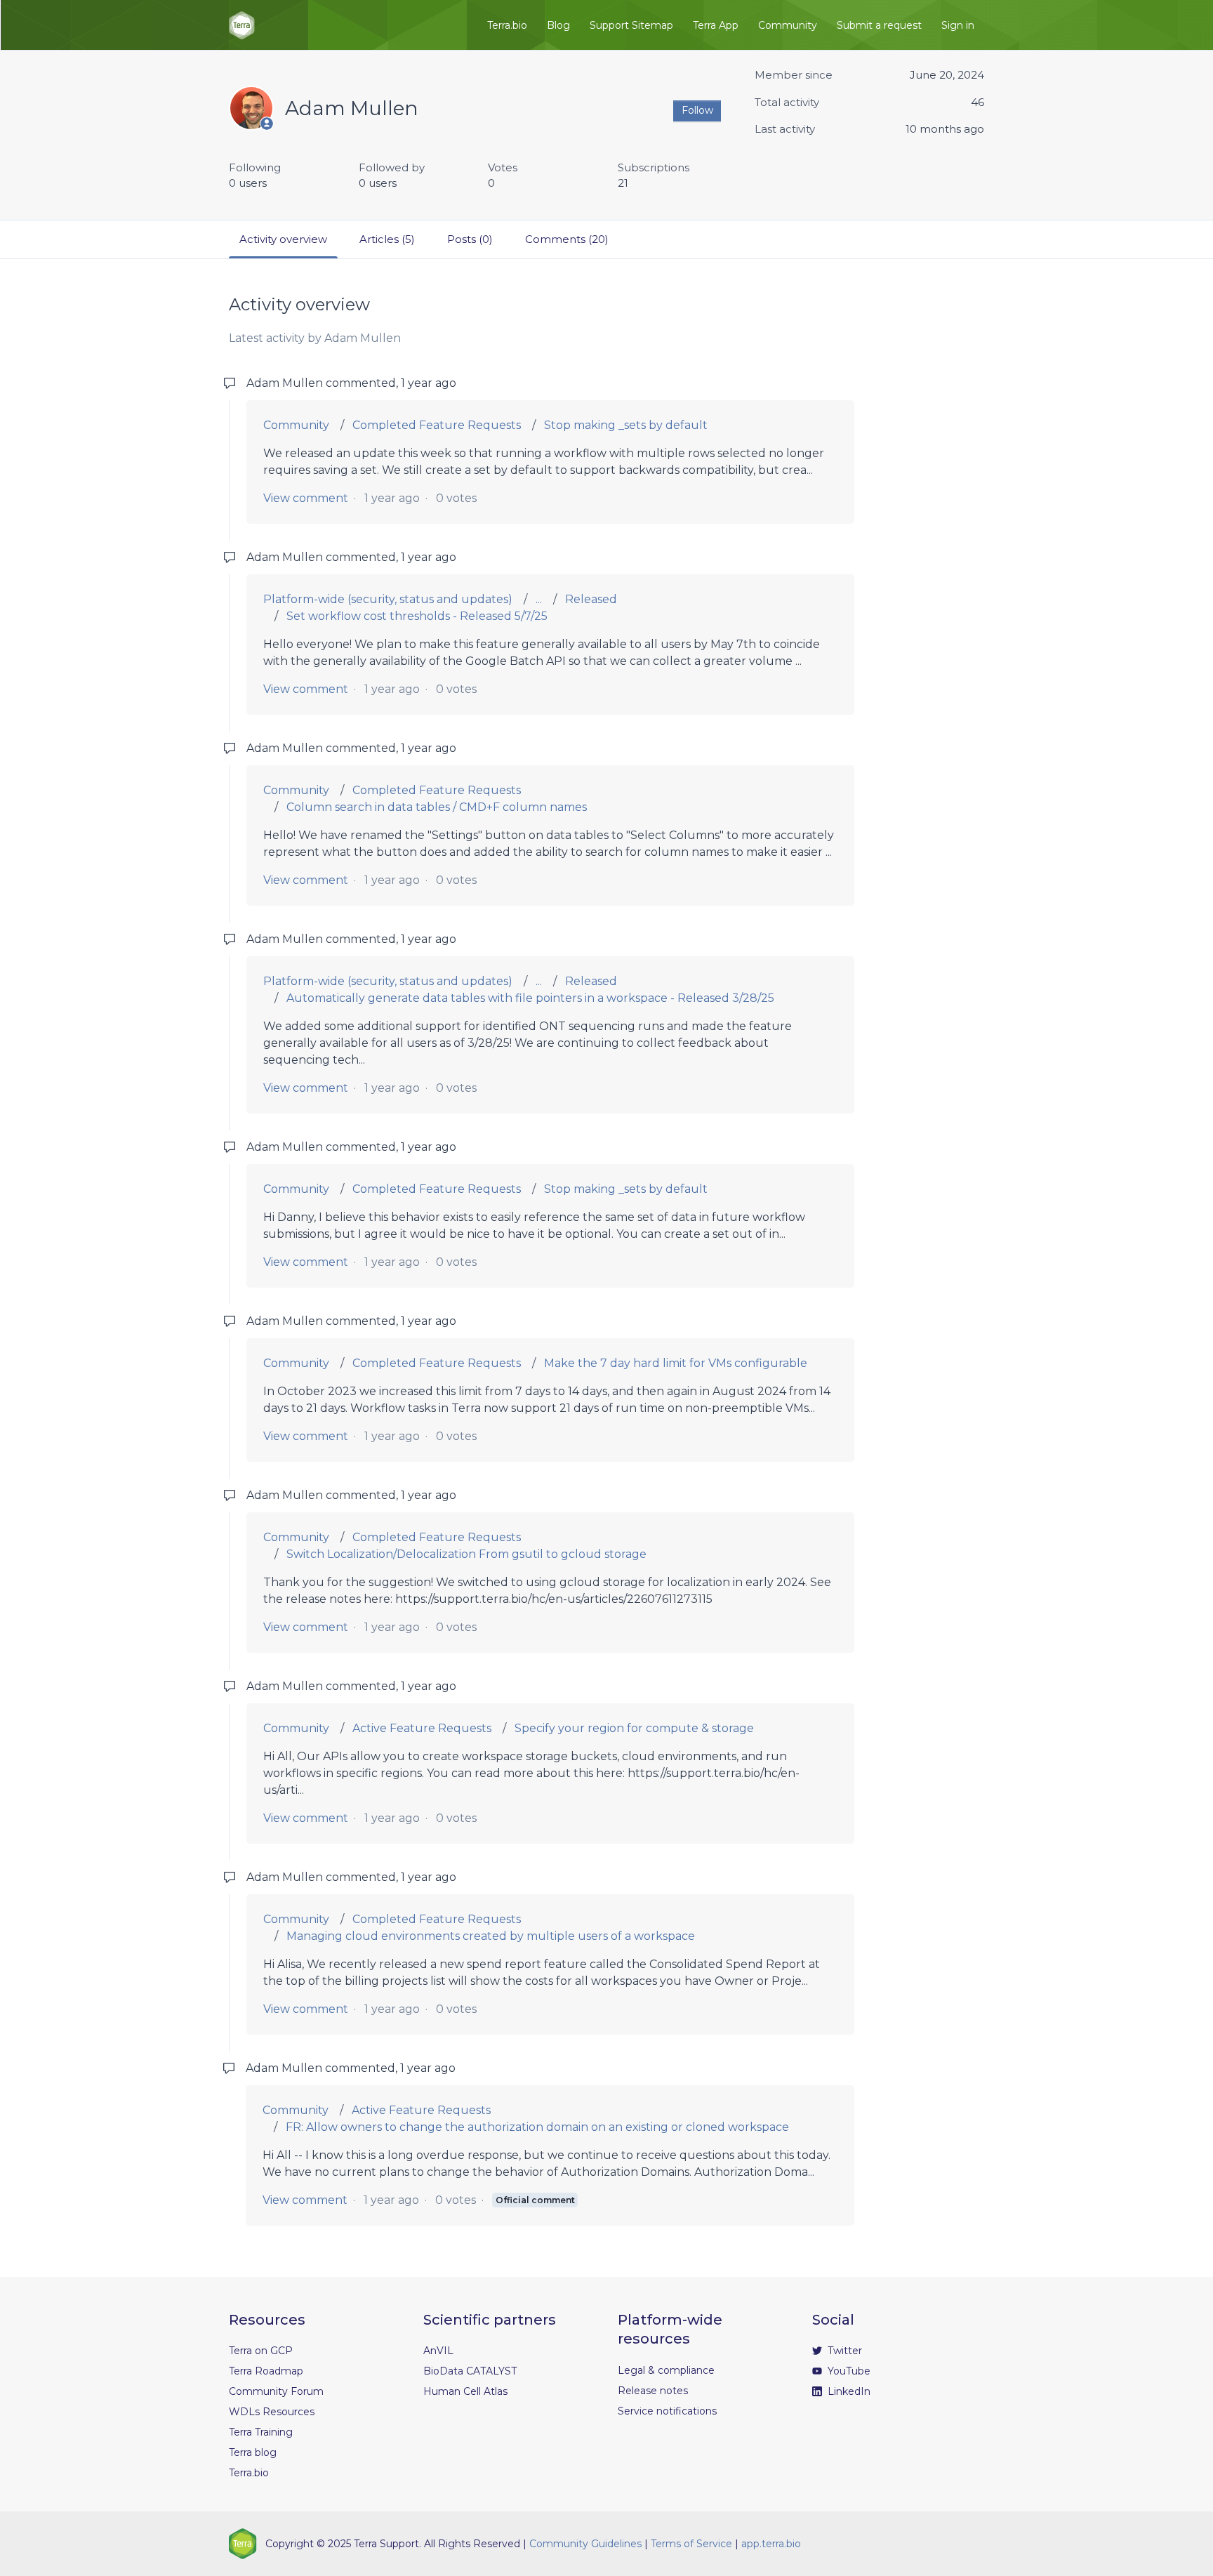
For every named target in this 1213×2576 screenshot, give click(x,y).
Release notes (653, 2391)
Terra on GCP (261, 2351)
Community (788, 25)
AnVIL (438, 2351)
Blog (558, 25)
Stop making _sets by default (626, 425)
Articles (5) (387, 239)
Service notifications (667, 2411)
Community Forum (276, 2391)
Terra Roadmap (266, 2371)
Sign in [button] (958, 25)
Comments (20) (567, 239)
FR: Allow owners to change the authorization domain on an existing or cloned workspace (537, 2127)
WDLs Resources (272, 2412)
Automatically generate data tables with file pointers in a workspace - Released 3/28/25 (530, 998)
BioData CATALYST (470, 2371)
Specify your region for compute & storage (634, 1728)
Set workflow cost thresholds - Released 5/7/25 (417, 616)
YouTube (848, 2371)
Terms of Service (691, 2544)
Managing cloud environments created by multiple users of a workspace (491, 1936)
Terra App (716, 25)
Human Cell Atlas (465, 2391)
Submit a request (879, 25)
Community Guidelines (585, 2544)
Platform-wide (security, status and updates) (388, 599)
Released (591, 599)
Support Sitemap (631, 25)
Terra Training (261, 2432)
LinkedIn (848, 2391)
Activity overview (283, 239)
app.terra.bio (771, 2544)
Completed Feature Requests (437, 425)
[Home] (242, 25)
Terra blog (253, 2452)
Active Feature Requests (422, 1728)
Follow (697, 110)
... (539, 599)
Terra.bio (507, 25)
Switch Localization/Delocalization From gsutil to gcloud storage (466, 1554)
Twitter (843, 2351)
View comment (306, 498)
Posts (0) (470, 239)
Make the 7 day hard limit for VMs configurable (676, 1363)
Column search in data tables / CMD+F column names (437, 807)
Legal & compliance (666, 2370)
